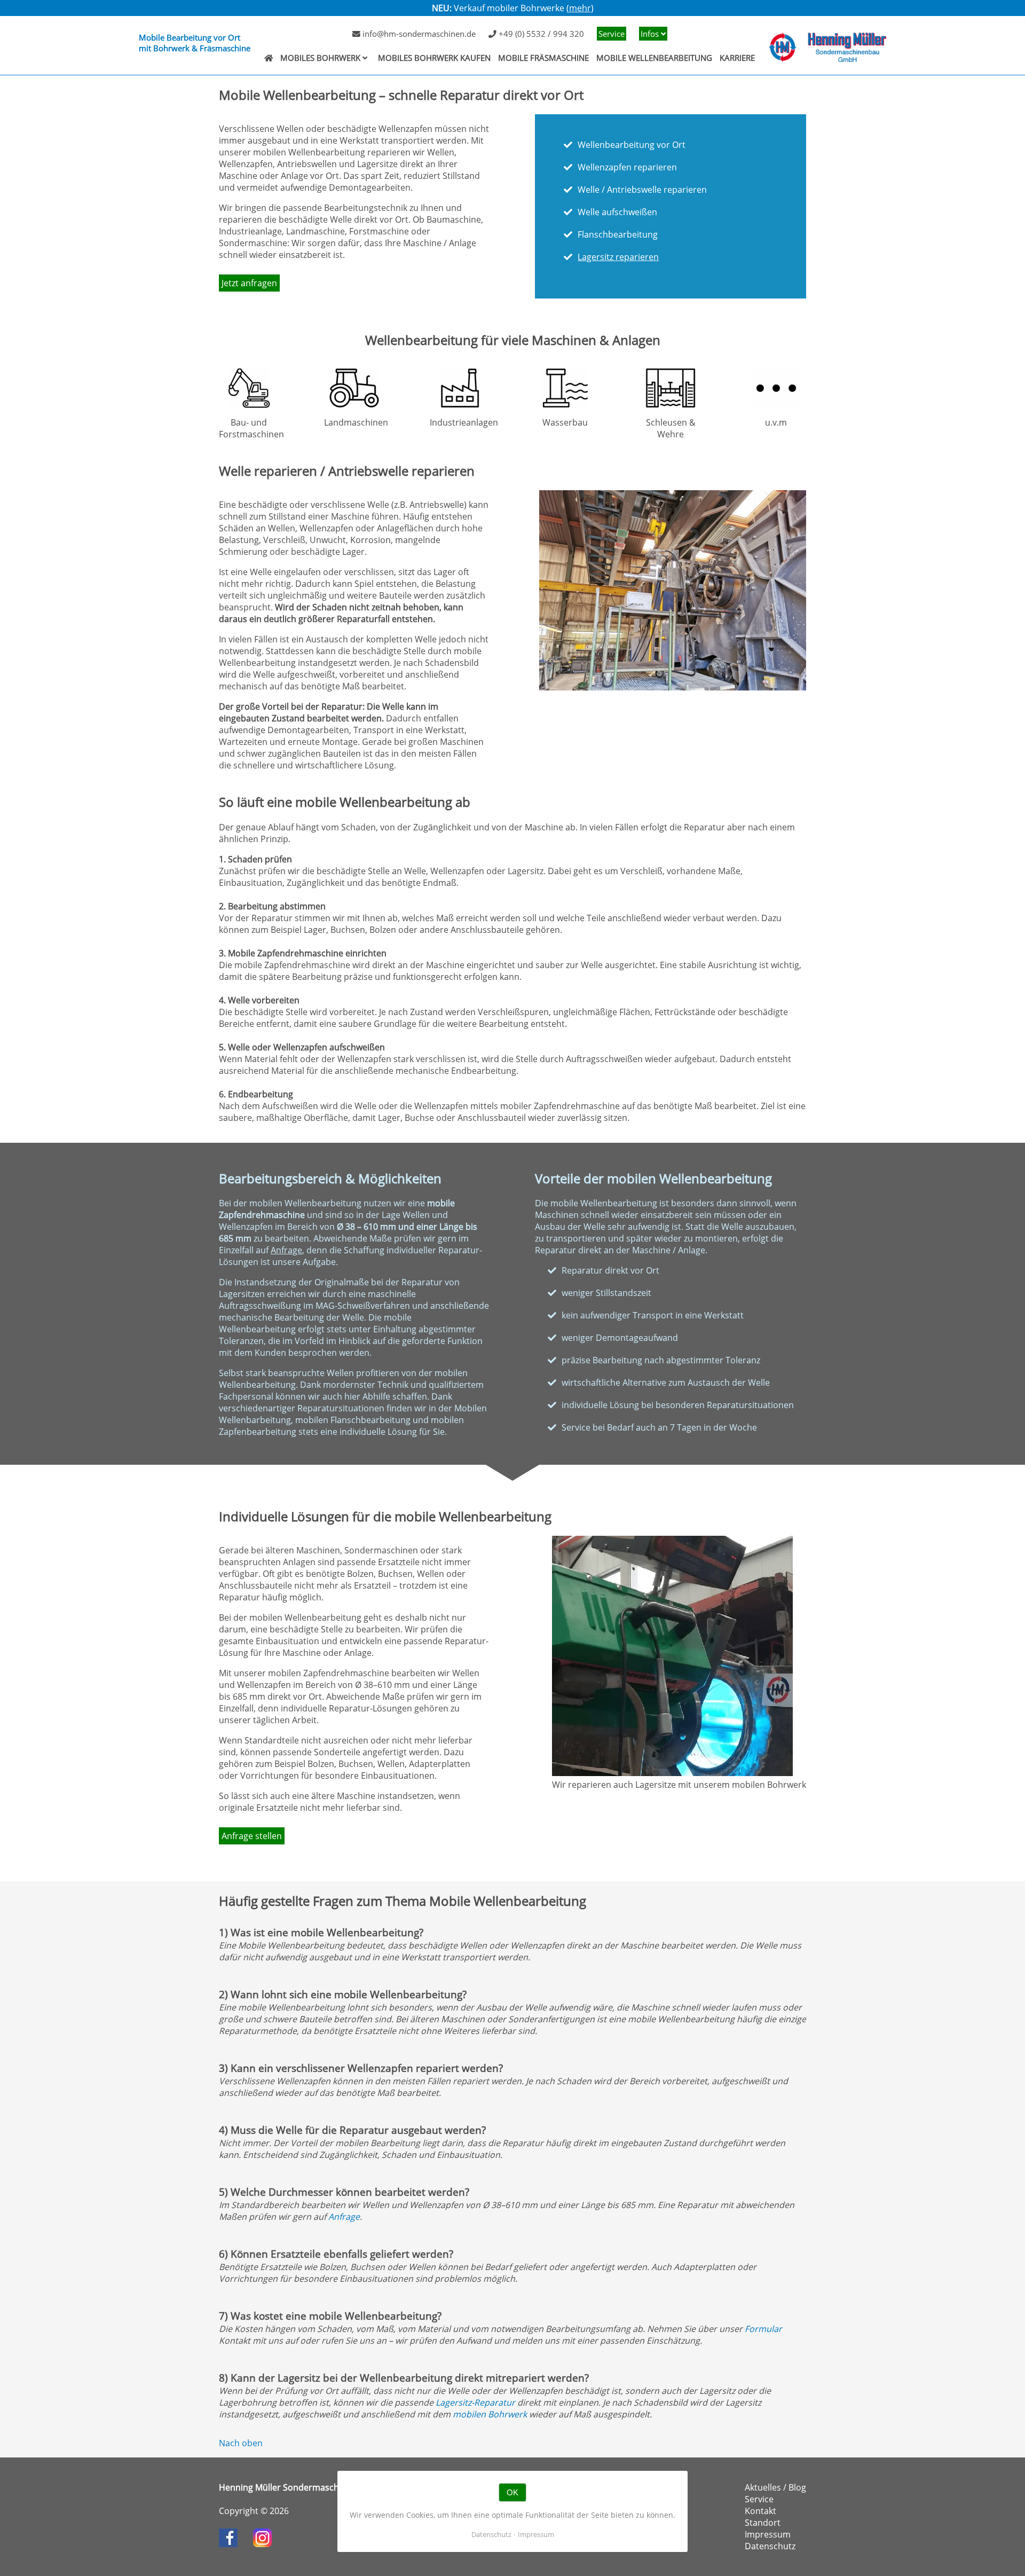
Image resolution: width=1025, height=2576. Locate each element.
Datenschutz (770, 2546)
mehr (580, 8)
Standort (763, 2523)
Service (612, 34)
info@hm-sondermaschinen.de (418, 34)
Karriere (737, 58)
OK (512, 2492)
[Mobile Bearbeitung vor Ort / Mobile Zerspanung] (269, 58)
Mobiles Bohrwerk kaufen (434, 58)
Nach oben (241, 2443)
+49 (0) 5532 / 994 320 (540, 34)
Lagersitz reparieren (618, 257)
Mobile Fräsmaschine (543, 58)
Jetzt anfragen (249, 283)
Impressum (768, 2534)
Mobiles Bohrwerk (320, 58)
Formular (763, 2329)
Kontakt (760, 2511)
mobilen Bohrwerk (490, 2414)
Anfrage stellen (252, 1836)
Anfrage (286, 1250)
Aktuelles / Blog (775, 2487)
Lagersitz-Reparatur (475, 2402)
